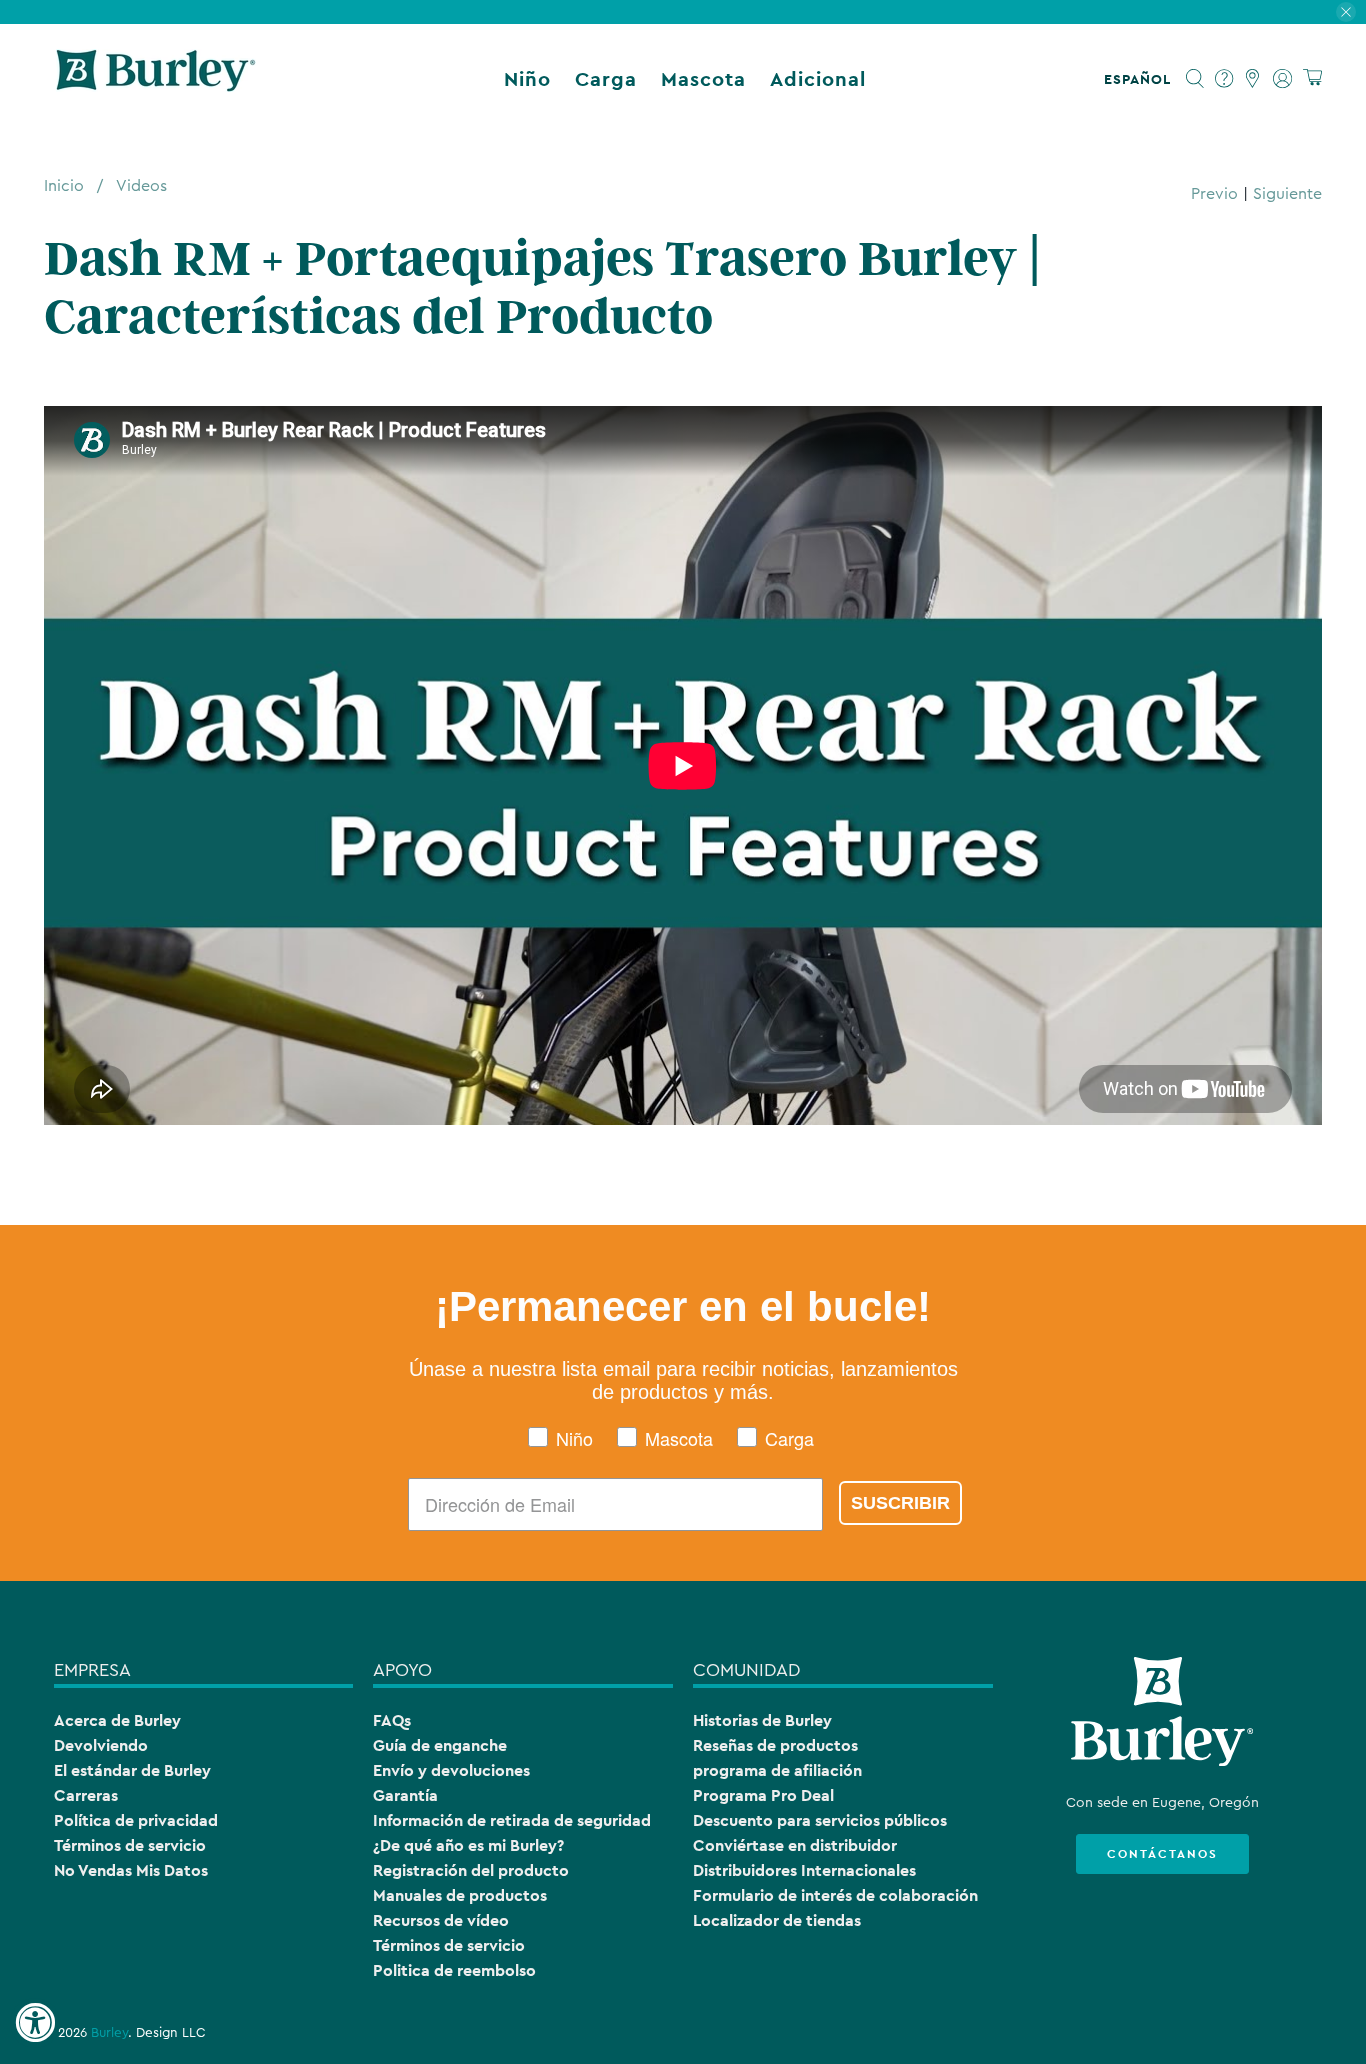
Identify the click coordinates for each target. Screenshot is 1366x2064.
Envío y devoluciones (451, 1770)
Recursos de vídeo (441, 1920)
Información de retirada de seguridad (512, 1820)
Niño (527, 79)
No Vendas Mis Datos (131, 1870)
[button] (1141, 79)
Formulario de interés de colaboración (835, 1895)
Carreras (86, 1795)
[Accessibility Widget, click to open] (35, 2023)
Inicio (64, 186)
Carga (606, 79)
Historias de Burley (762, 1720)
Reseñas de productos (775, 1745)
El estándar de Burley (132, 1770)
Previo (1214, 194)
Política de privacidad (136, 1820)
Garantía (405, 1795)
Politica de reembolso (454, 1970)
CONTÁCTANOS (1162, 1854)
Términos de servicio (130, 1845)
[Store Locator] (1253, 79)
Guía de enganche (440, 1745)
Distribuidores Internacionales (804, 1870)
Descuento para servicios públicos (820, 1820)
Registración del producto (471, 1870)
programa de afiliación (777, 1770)
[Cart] (1312, 78)
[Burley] (156, 79)
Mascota (703, 79)
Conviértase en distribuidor (795, 1845)
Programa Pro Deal (763, 1795)
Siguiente (1287, 194)
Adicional (818, 79)
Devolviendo (101, 1745)
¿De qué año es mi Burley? (468, 1845)
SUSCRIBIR (900, 1503)
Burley (109, 2033)
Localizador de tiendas (777, 1920)
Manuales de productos (460, 1895)
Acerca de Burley (117, 1720)
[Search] (1195, 79)
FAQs (392, 1720)
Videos (141, 186)
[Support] (1224, 79)
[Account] (1282, 79)
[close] (1346, 12)
